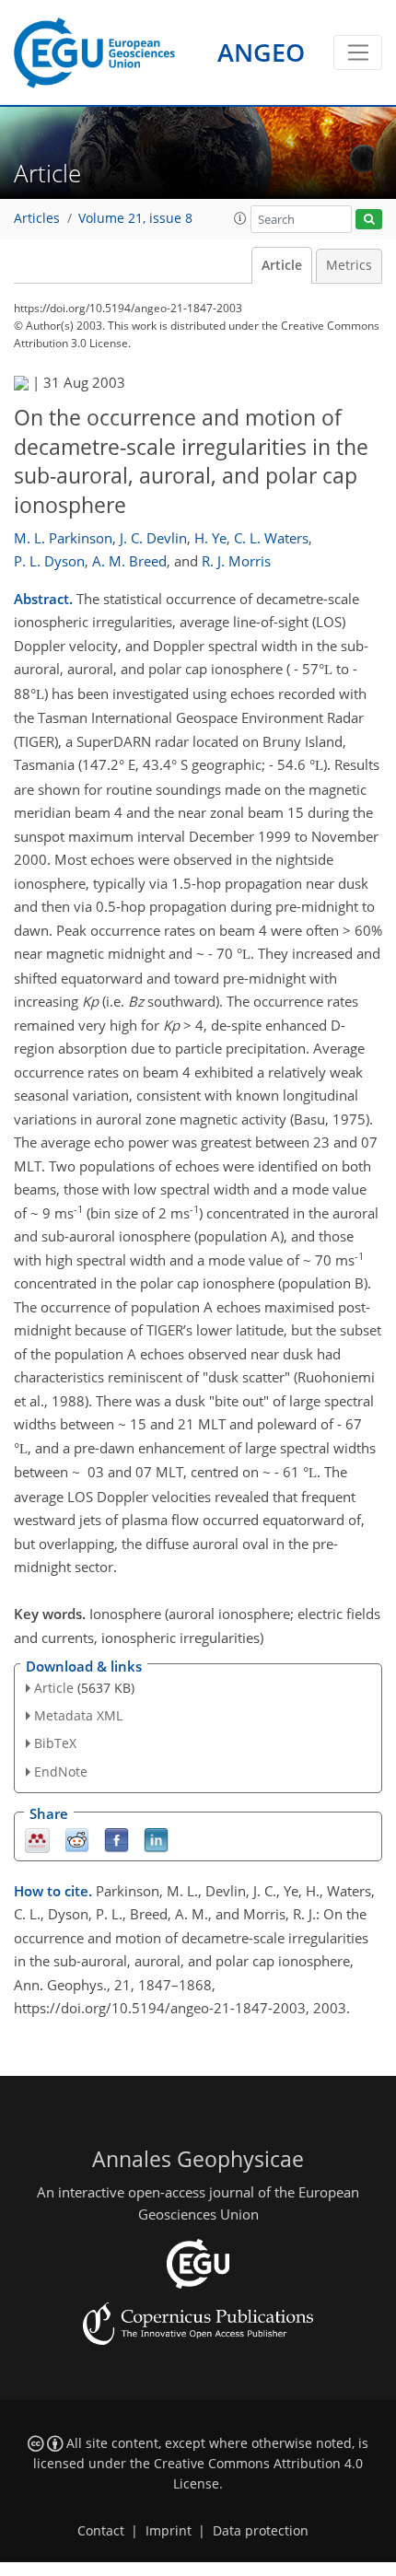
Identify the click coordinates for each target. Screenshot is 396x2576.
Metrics (349, 265)
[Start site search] (369, 220)
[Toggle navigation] (358, 52)
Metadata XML (78, 1715)
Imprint (169, 2531)
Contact (101, 2531)
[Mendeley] (37, 1839)
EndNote (61, 1772)
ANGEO (261, 52)
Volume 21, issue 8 (135, 218)
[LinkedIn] (156, 1839)
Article (282, 265)
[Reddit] (77, 1839)
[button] (240, 218)
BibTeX (55, 1743)
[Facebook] (116, 1839)
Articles (37, 218)
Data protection (261, 2531)
